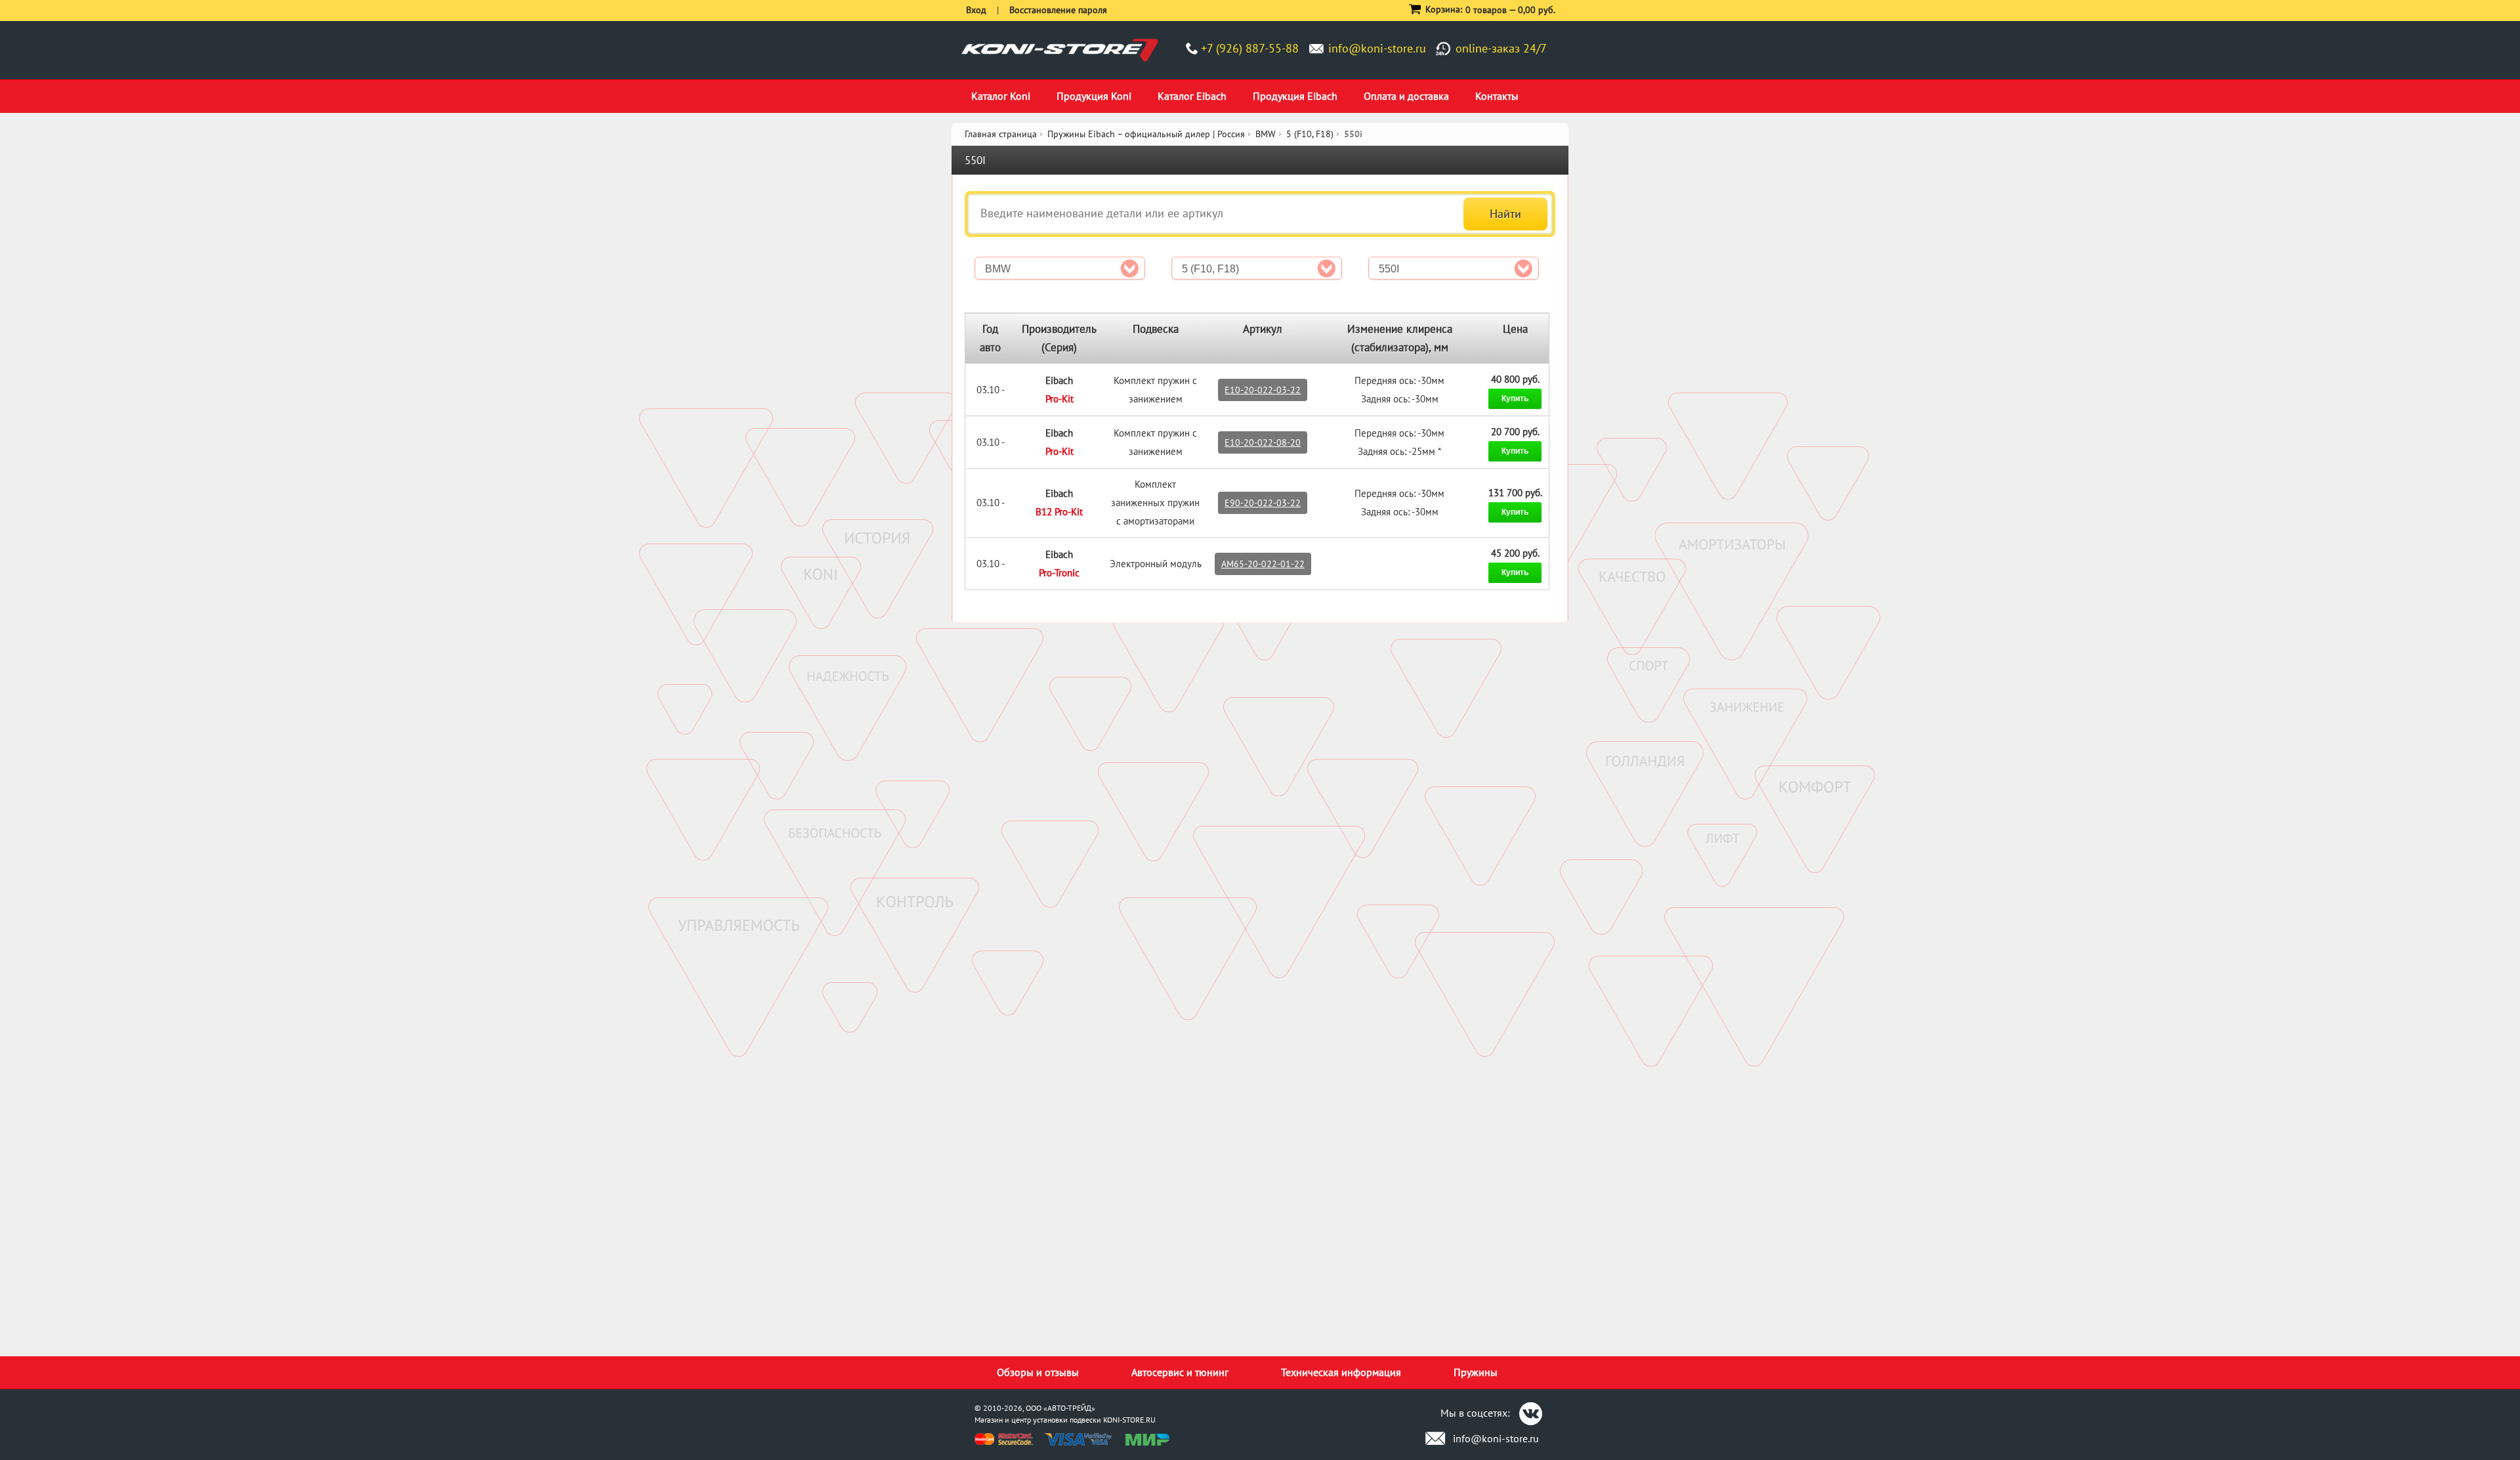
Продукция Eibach (1295, 96)
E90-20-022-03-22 (1263, 503)
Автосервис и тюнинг (1180, 1372)
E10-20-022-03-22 (1263, 390)
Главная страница (1001, 134)
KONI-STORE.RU (1129, 1420)
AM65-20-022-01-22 (1263, 564)
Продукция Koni (1094, 96)
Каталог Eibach (1192, 96)
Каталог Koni (1001, 96)
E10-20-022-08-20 (1263, 442)
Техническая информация (1341, 1372)
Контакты (1497, 96)
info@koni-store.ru (1377, 48)
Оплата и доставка (1406, 96)
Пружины (1476, 1372)
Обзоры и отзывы (1038, 1372)
